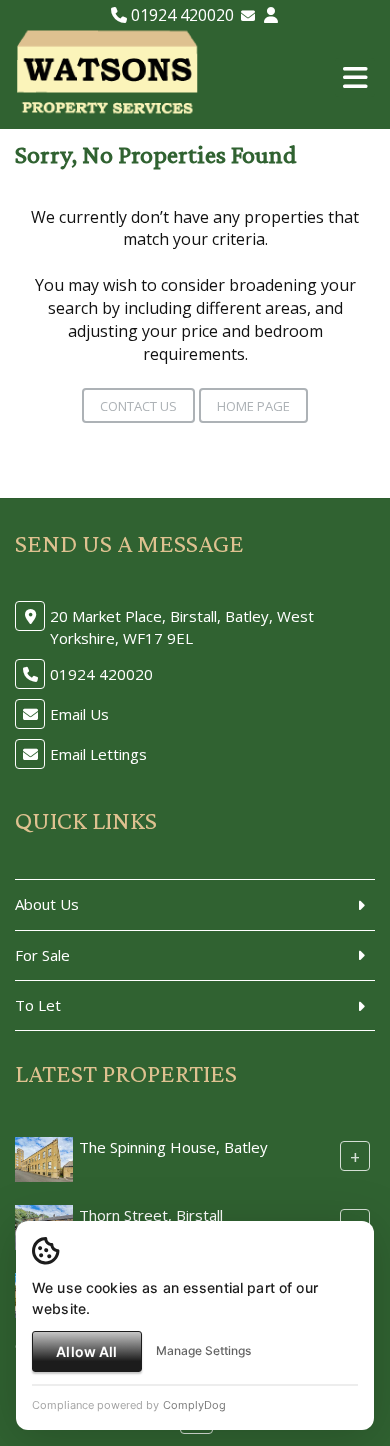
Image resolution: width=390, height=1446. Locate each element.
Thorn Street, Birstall (151, 1215)
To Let (38, 1005)
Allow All (86, 1351)
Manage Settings (203, 1350)
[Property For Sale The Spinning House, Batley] (44, 1158)
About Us (47, 904)
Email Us (79, 714)
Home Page (253, 406)
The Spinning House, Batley (173, 1147)
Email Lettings (98, 754)
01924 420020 (180, 15)
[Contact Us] (271, 15)
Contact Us (138, 406)
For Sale (42, 955)
